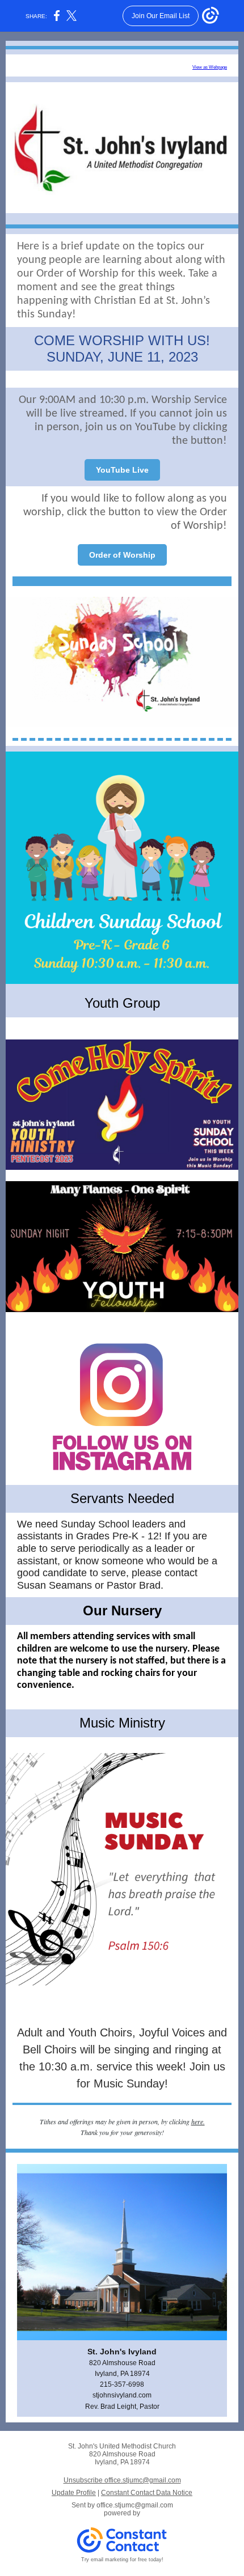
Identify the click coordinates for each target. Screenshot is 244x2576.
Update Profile (74, 2493)
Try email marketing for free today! (122, 2560)
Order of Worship (122, 555)
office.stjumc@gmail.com (135, 2505)
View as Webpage (210, 67)
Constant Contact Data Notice (147, 2493)
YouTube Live (122, 470)
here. (198, 2121)
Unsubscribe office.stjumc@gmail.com (122, 2480)
